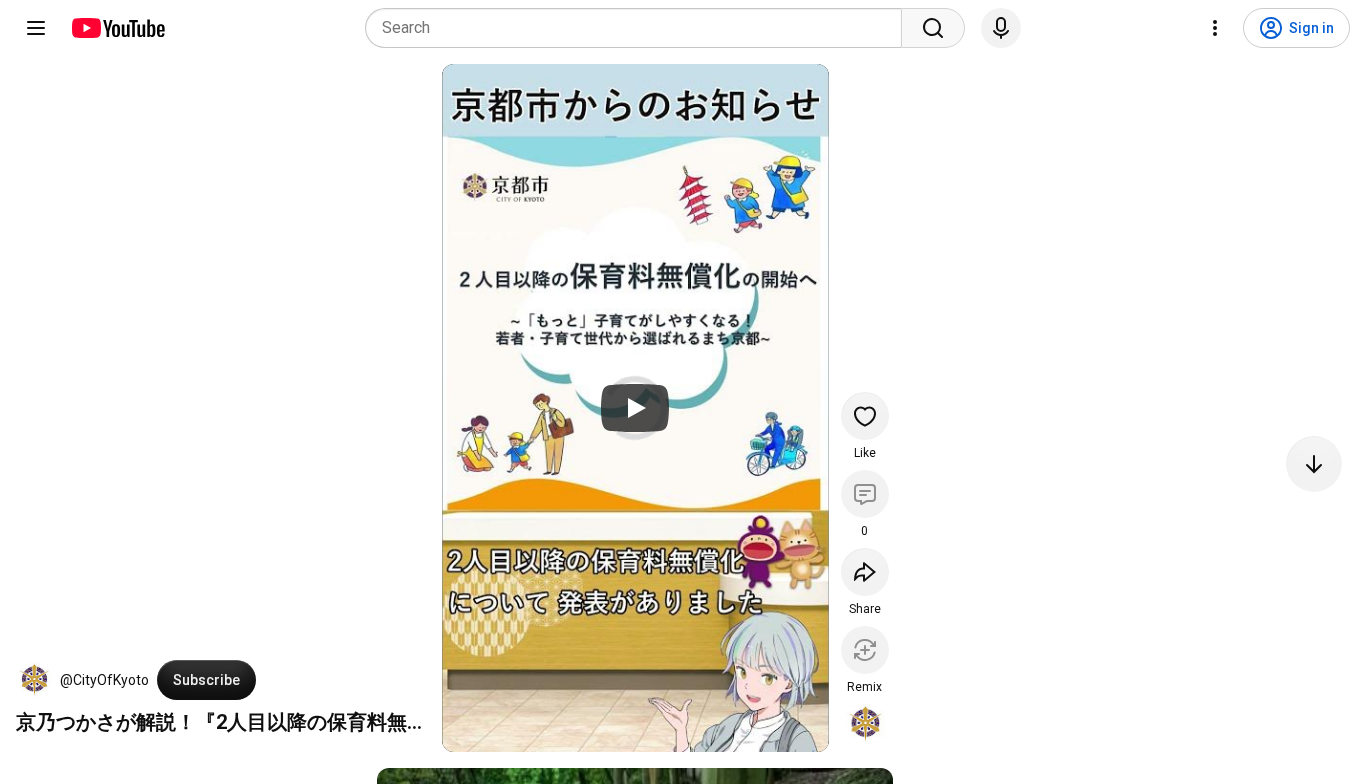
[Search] (933, 28)
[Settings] (1215, 28)
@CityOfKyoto (104, 680)
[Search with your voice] (1001, 28)
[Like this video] (865, 416)
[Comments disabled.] (865, 494)
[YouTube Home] (117, 28)
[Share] (865, 572)
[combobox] (639, 28)
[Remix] (865, 650)
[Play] (635, 408)
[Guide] (36, 28)
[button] (34, 680)
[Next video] (1314, 464)
